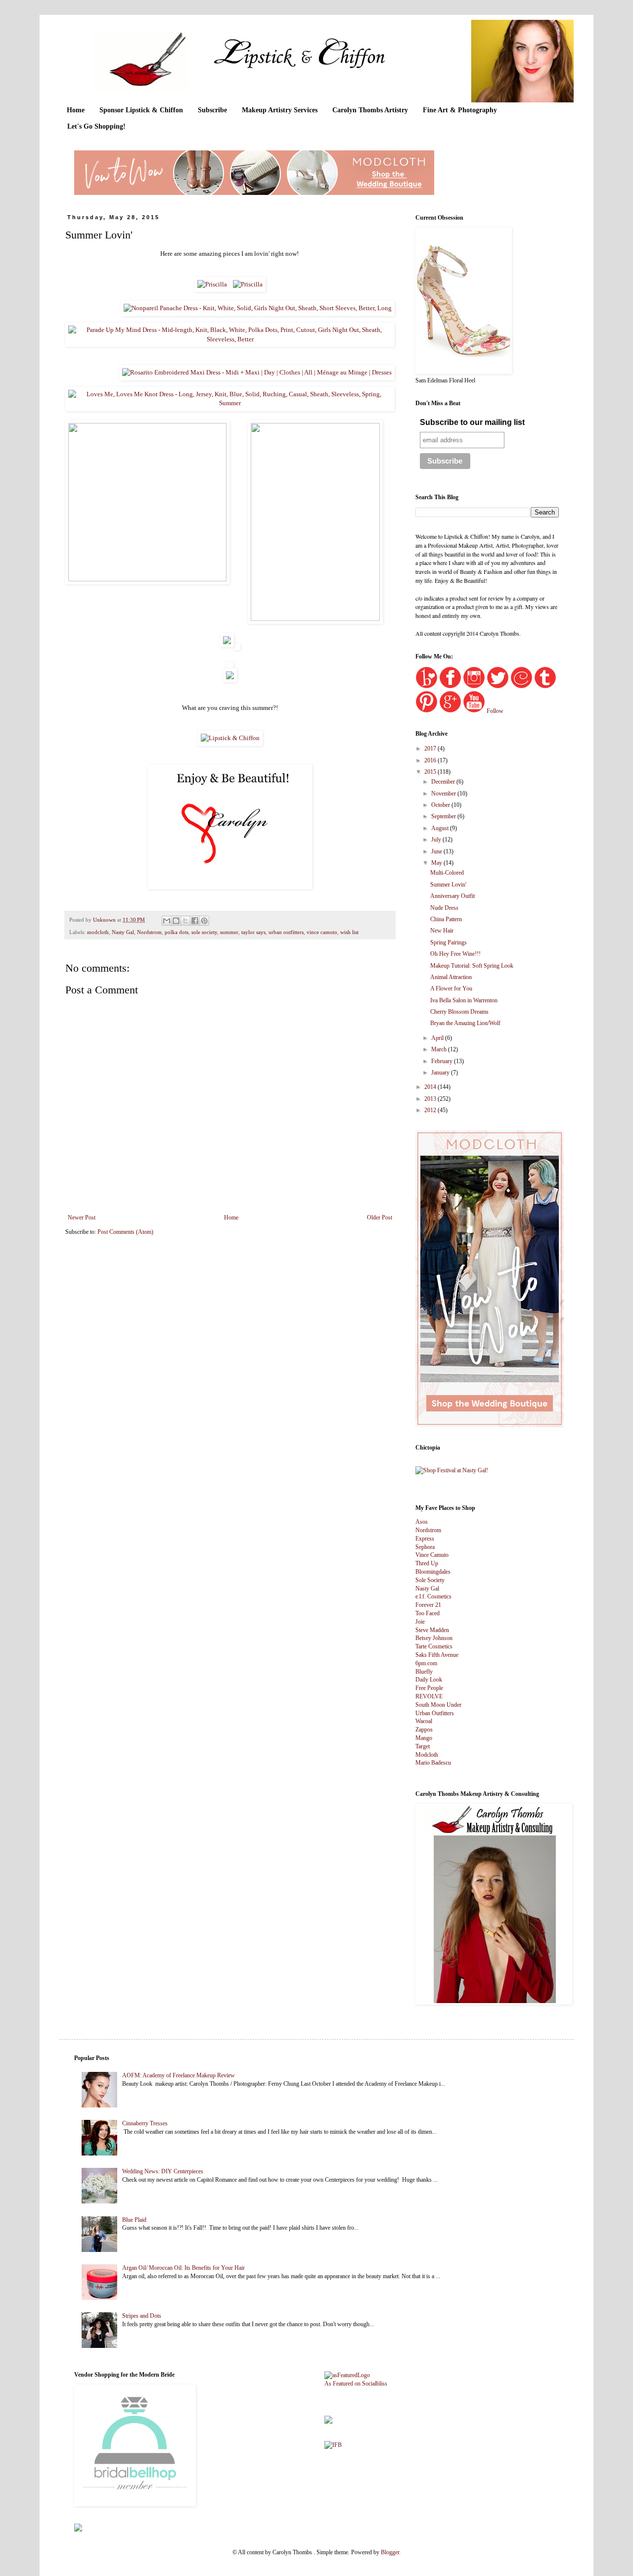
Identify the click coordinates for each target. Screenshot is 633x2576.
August (441, 828)
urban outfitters (286, 932)
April (438, 1038)
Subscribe (212, 110)
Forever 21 (428, 1605)
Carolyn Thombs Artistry (370, 110)
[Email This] (167, 921)
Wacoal (424, 1721)
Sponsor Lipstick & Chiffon (141, 110)
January (441, 1073)
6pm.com (426, 1663)
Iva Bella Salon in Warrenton (464, 1000)
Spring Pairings (449, 942)
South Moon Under (438, 1705)
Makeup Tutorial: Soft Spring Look (472, 966)
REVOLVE (429, 1696)
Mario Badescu (433, 1763)
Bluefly (424, 1672)
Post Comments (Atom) (125, 1232)
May (437, 863)
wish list (349, 932)
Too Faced (428, 1613)
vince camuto (322, 932)
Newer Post (82, 1218)
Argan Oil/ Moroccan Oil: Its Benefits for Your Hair (183, 2268)
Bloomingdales (433, 1572)
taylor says (253, 932)
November (444, 794)
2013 (431, 1099)
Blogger (390, 2552)
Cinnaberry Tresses (145, 2123)
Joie (420, 1622)
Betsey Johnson (434, 1638)
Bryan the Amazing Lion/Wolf (465, 1023)
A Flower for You (451, 988)
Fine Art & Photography (460, 110)
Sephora (425, 1547)
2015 (431, 772)
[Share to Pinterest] (204, 921)
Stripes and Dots (142, 2316)
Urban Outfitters (435, 1713)
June (437, 851)
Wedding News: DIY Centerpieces (163, 2171)
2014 (431, 1087)
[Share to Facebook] (195, 921)
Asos (422, 1522)
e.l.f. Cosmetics (433, 1596)
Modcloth (427, 1755)
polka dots (177, 932)
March (440, 1049)
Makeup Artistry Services (280, 110)
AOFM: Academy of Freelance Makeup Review (179, 2075)
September (444, 816)
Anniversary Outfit (452, 896)
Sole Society (430, 1580)
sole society (204, 932)
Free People (429, 1688)
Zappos (424, 1730)
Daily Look (429, 1680)
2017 (431, 749)
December (444, 782)
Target (423, 1746)
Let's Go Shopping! (96, 126)
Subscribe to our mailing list (472, 422)
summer (229, 932)
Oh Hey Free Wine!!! (455, 954)
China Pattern (446, 919)
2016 (431, 760)
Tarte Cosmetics (434, 1646)
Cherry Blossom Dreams (459, 1012)
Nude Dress (444, 908)
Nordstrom (149, 932)
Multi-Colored (447, 873)
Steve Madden (432, 1630)
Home (76, 110)
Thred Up (427, 1563)
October (441, 805)
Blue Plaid (134, 2220)
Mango (424, 1738)
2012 (431, 1110)
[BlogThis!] (176, 921)
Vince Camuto (432, 1555)
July (437, 840)
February (443, 1061)
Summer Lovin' (448, 885)
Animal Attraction (451, 977)
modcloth (98, 932)
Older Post (380, 1218)
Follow (495, 711)
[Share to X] (185, 921)
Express (425, 1539)
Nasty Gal (123, 932)
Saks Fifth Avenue (437, 1655)
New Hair (442, 931)
